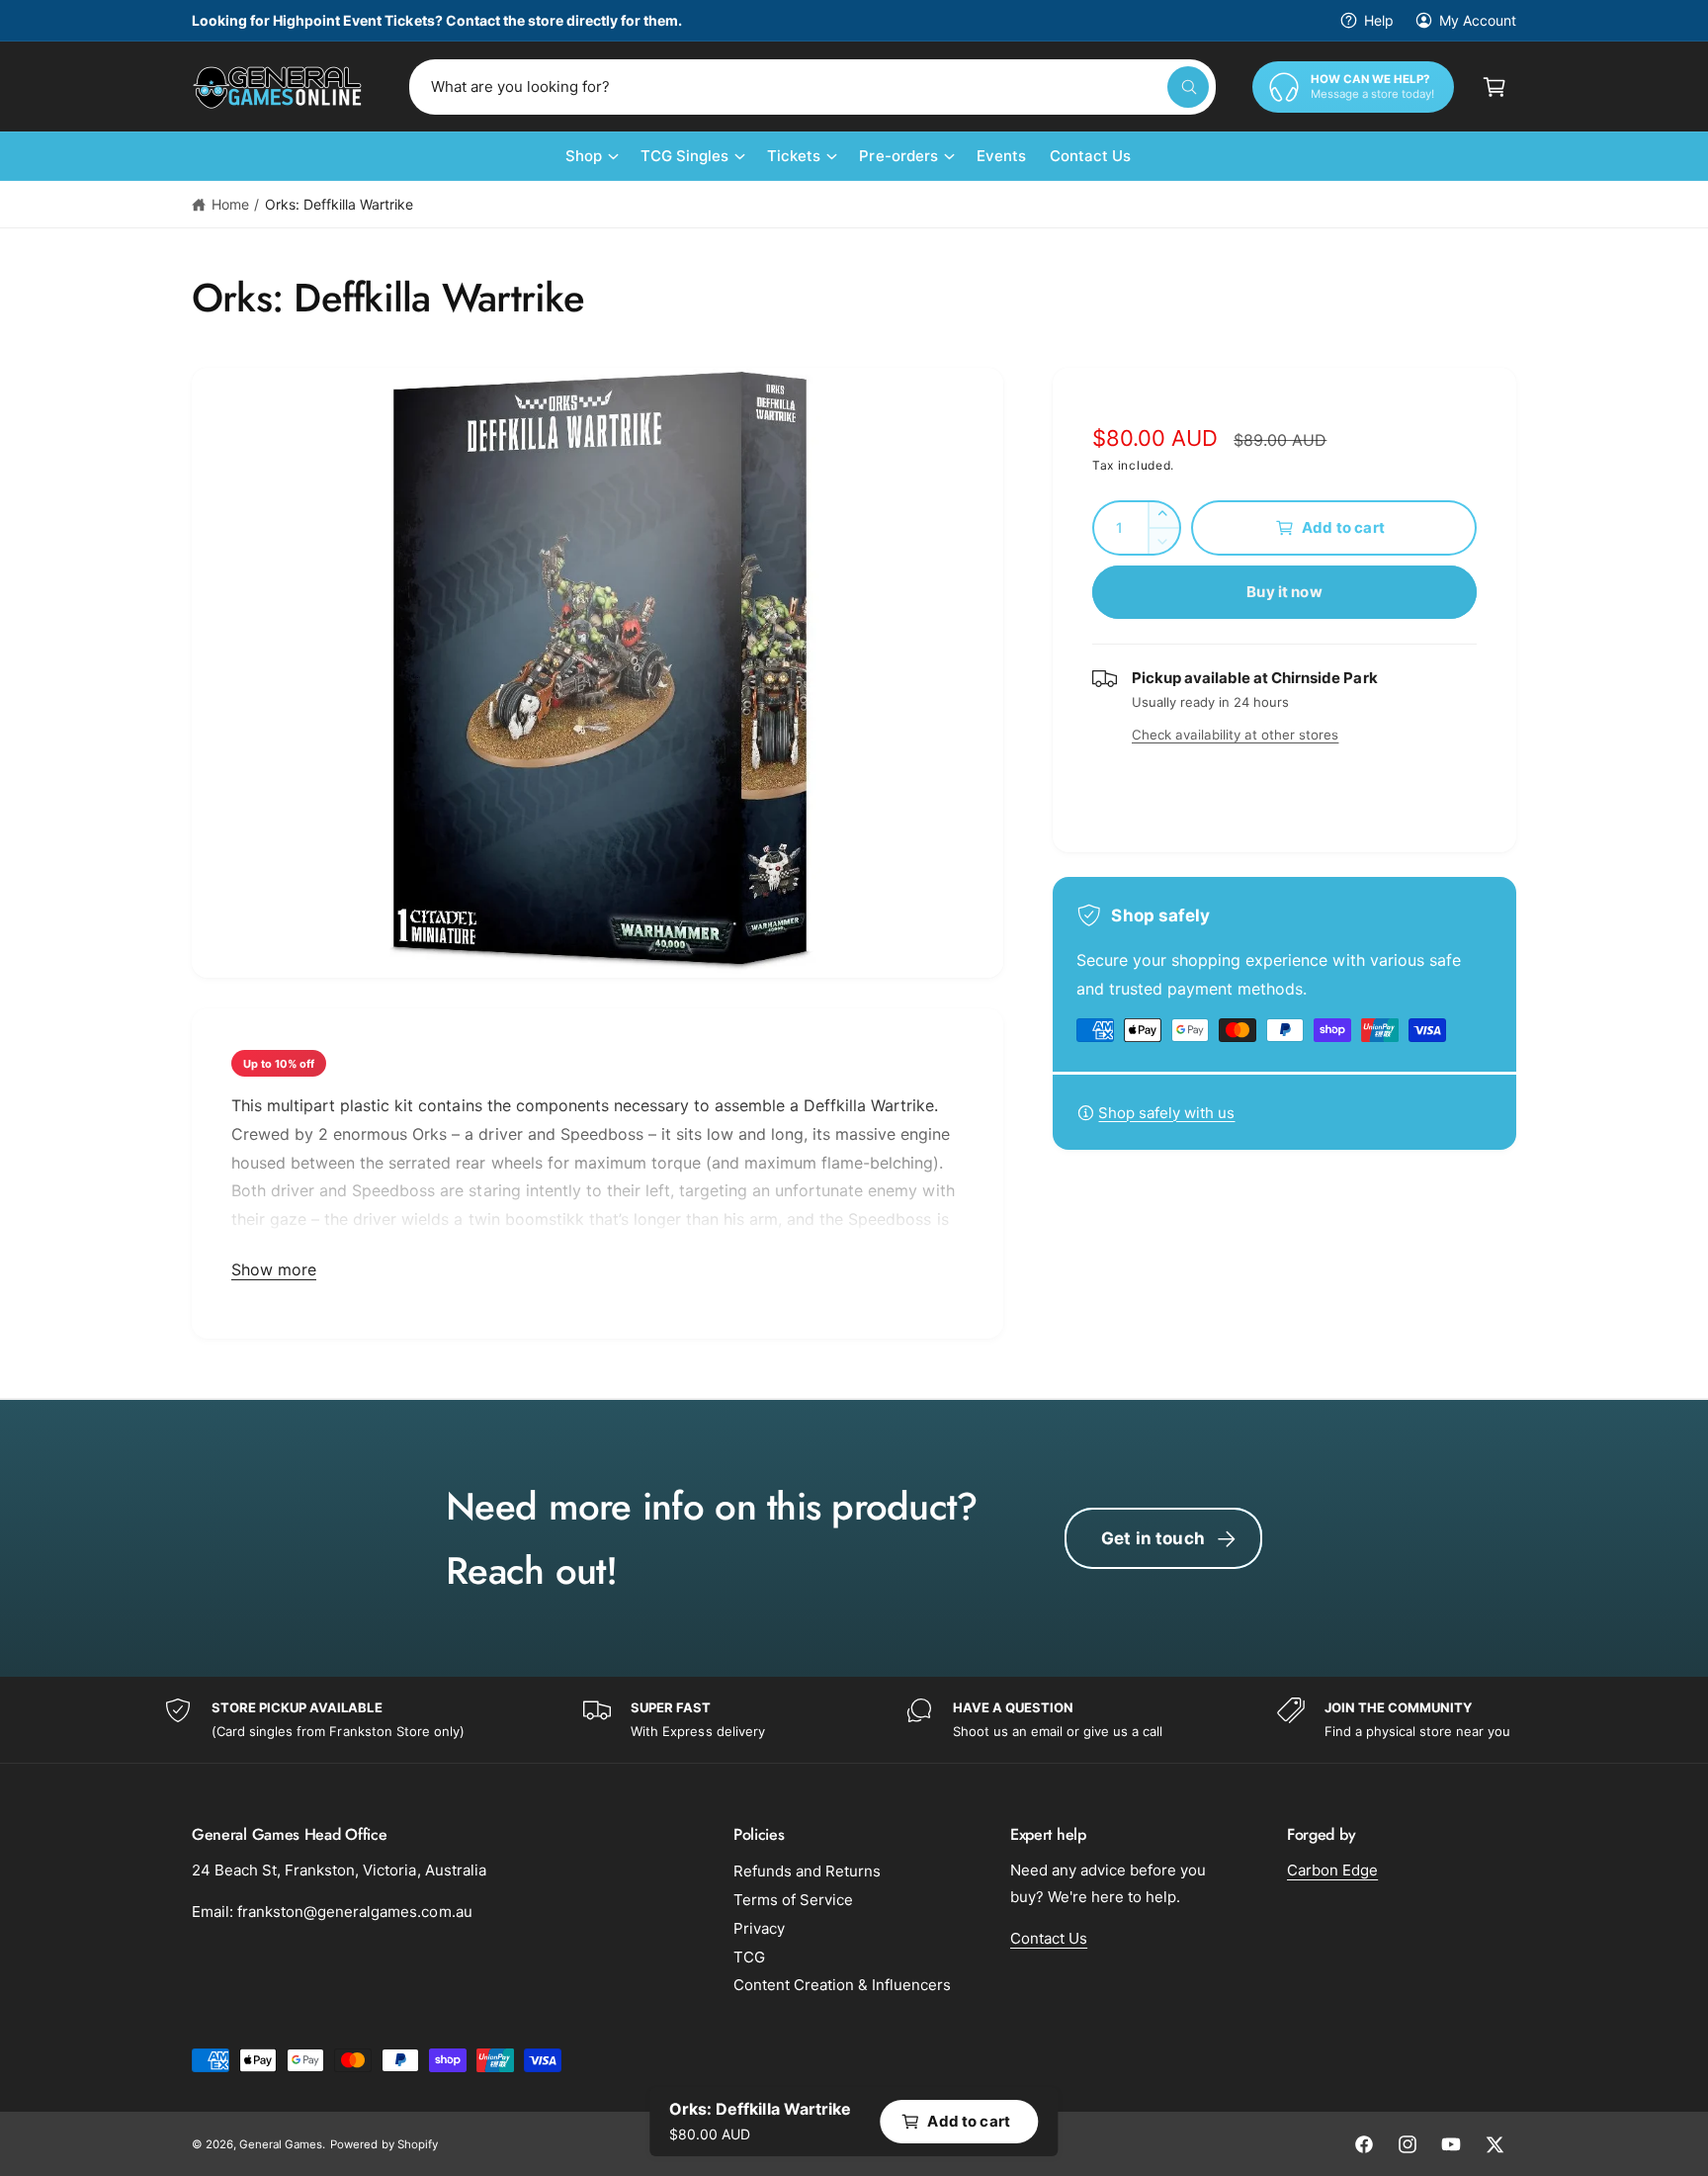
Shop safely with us (1166, 1113)
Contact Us (1049, 1938)
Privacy (759, 1928)
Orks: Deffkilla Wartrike (339, 204)
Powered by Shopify (384, 2144)
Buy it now (1284, 592)
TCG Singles (684, 156)
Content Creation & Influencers (842, 1985)
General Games (281, 2144)
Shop (584, 156)
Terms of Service (793, 1900)
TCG (749, 1957)
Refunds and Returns (807, 1871)
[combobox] (812, 87)
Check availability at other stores (1235, 735)
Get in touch (1153, 1538)
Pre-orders (898, 156)
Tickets (794, 156)
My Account (1478, 20)
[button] (1494, 87)
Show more (274, 1269)
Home (230, 204)
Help (1379, 20)
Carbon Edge (1332, 1870)
